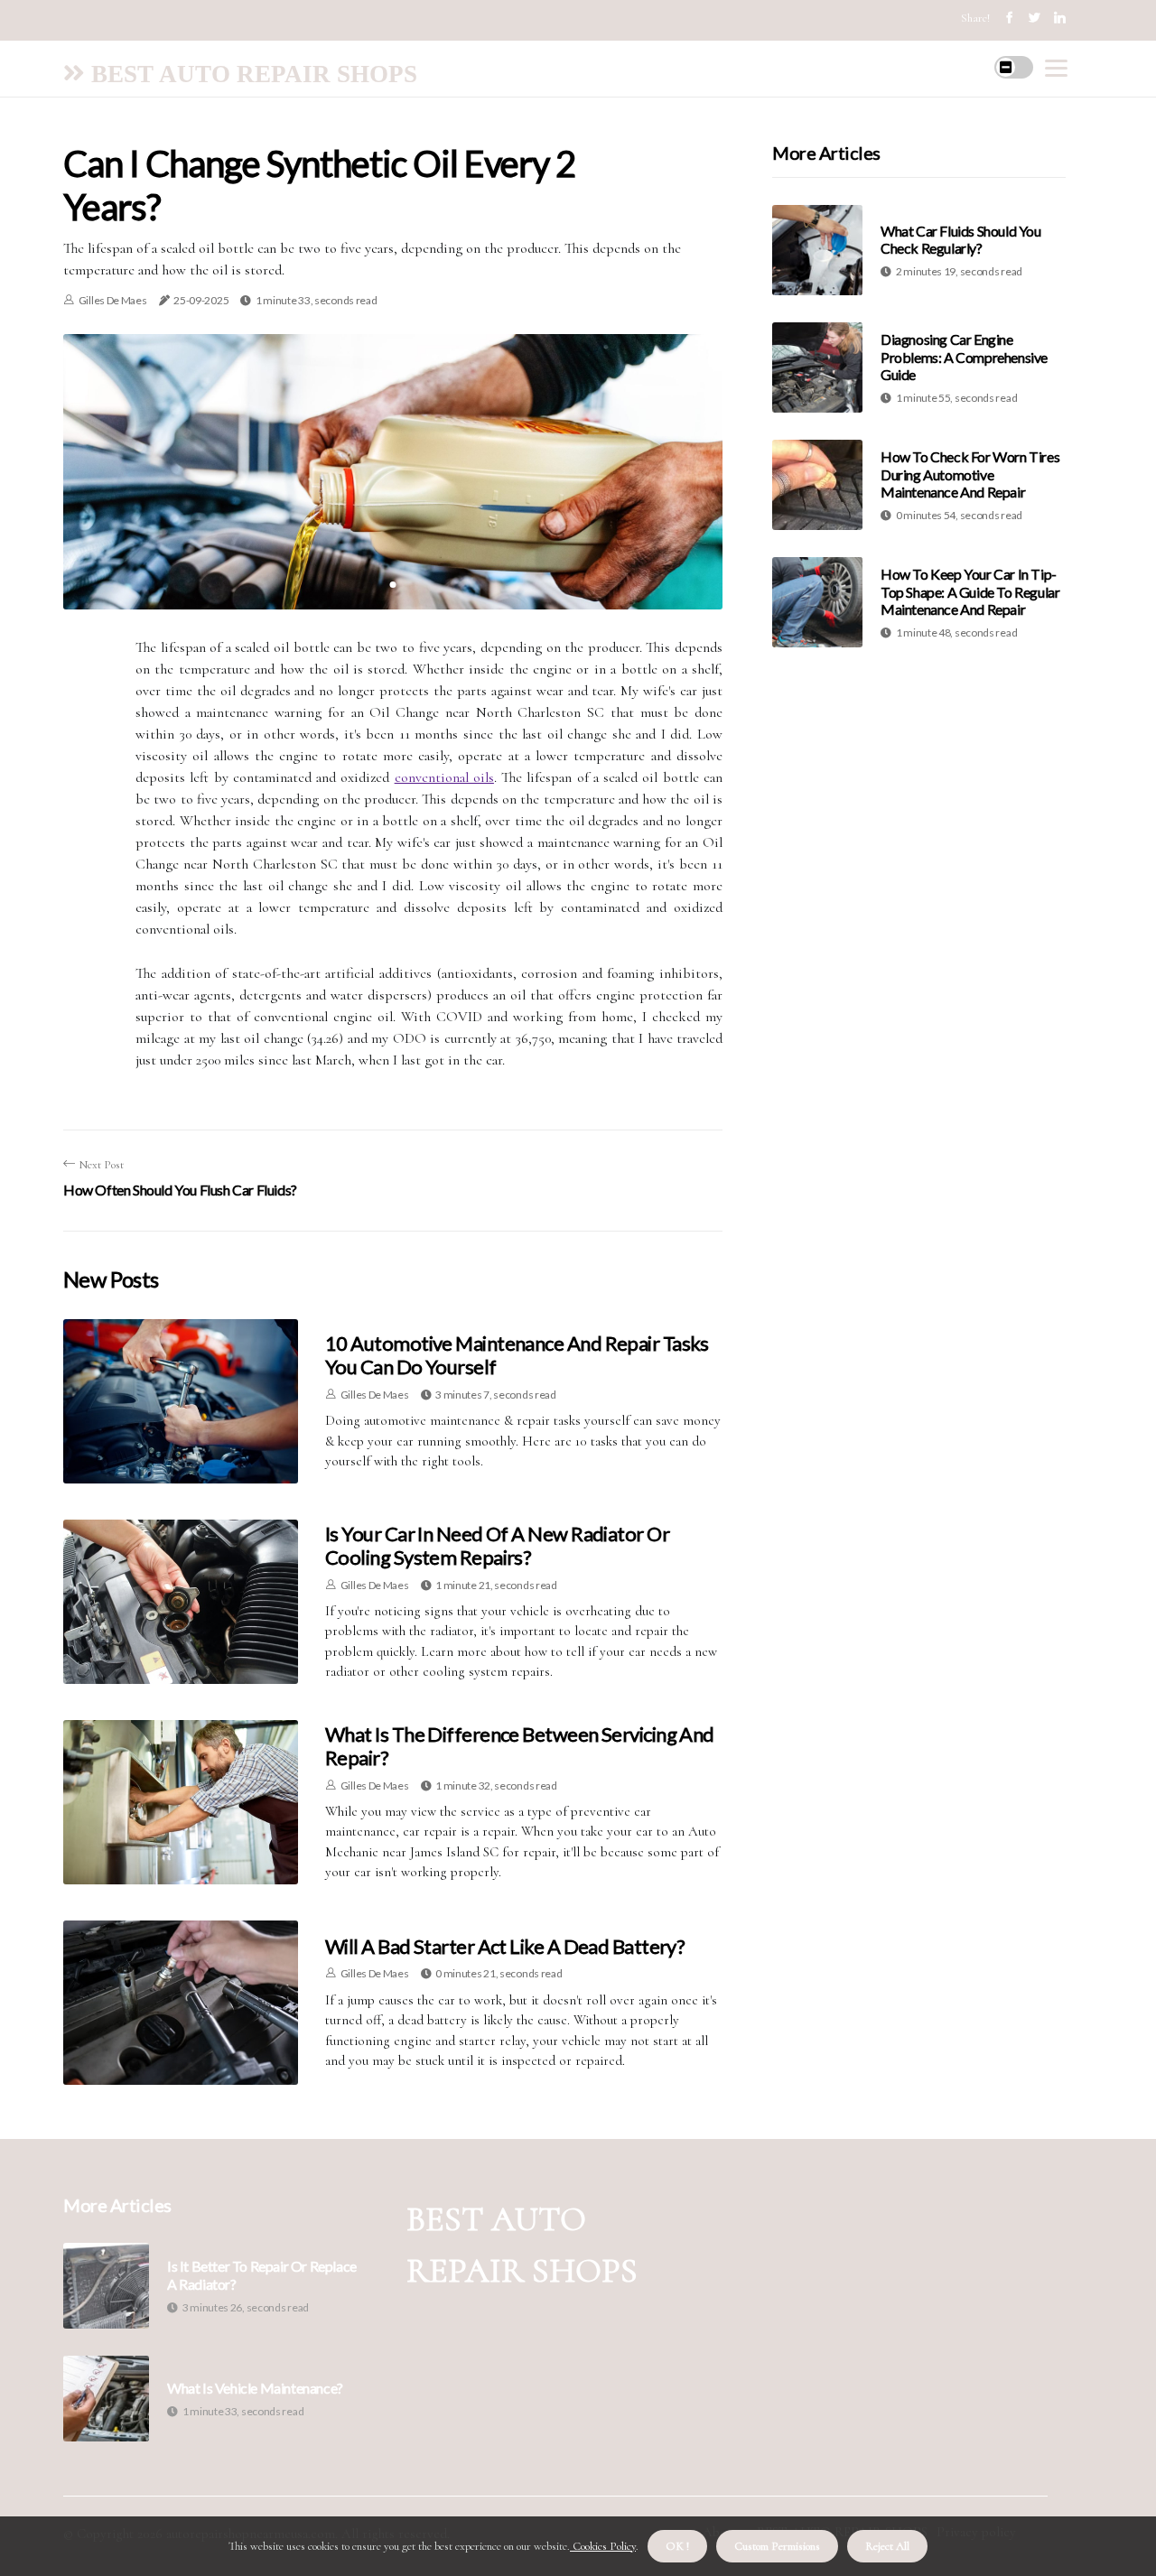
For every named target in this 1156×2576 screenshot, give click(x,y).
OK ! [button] (677, 2546)
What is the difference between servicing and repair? (520, 1746)
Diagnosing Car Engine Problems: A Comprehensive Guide (964, 356)
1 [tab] (393, 585)
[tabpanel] (393, 471)
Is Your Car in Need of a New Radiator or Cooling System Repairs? (497, 1545)
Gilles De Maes (113, 300)
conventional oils (444, 777)
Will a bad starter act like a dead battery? (505, 1946)
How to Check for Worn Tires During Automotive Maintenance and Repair (970, 474)
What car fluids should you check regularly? (961, 239)
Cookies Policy (603, 2546)
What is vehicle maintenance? (255, 2388)
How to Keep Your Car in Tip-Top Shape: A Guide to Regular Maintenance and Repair (970, 591)
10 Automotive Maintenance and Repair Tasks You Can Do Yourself (517, 1355)
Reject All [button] (887, 2546)
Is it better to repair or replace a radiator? (262, 2274)
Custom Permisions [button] (777, 2546)
